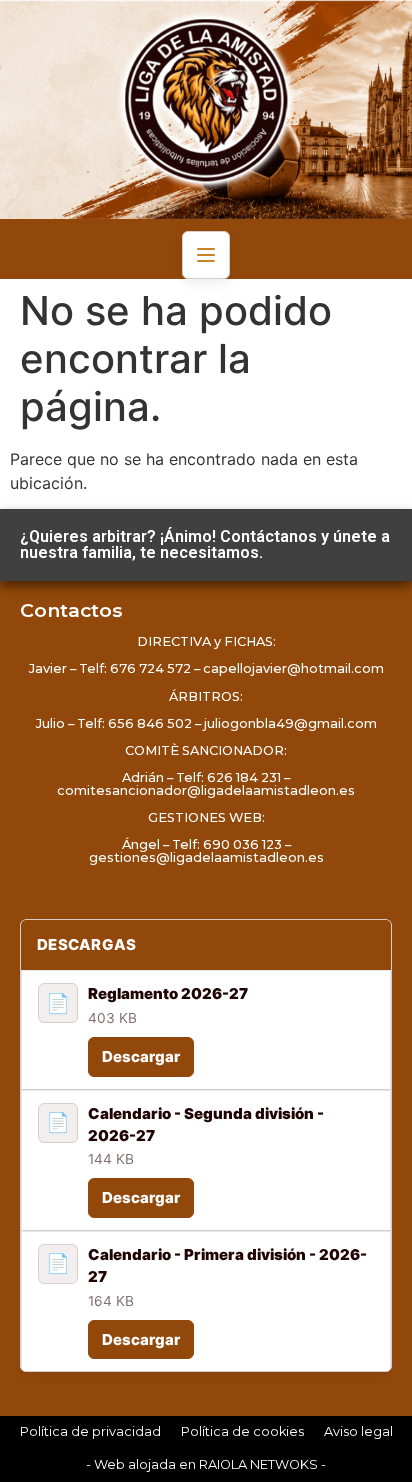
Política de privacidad (90, 1431)
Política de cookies (242, 1431)
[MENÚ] (206, 255)
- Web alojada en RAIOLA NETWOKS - (206, 1464)
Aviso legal (358, 1431)
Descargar (141, 1056)
